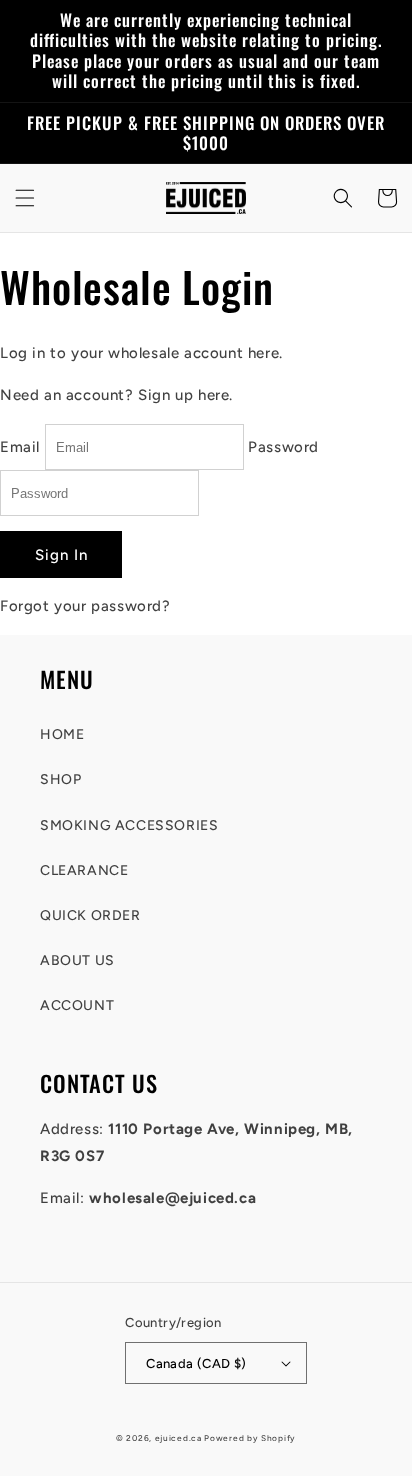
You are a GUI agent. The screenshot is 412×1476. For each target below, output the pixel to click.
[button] (25, 198)
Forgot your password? (85, 606)
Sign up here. (185, 395)
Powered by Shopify (250, 1438)
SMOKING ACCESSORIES (129, 825)
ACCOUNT (77, 1005)
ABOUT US (77, 960)
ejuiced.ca (178, 1438)
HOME (62, 734)
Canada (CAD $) (196, 1363)
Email (20, 447)
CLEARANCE (84, 870)
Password (283, 447)
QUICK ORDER (90, 915)
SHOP (60, 779)
